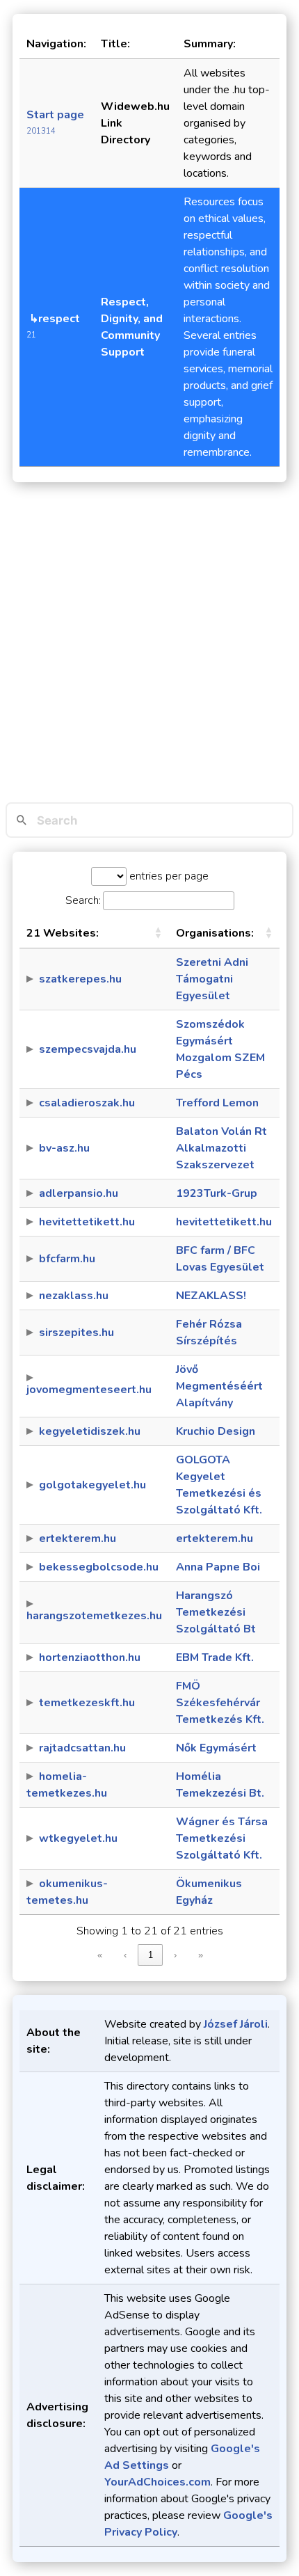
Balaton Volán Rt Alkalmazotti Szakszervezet (221, 1148)
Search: (83, 900)
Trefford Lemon (217, 1103)
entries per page (168, 876)
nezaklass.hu (74, 1296)
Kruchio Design (216, 1431)
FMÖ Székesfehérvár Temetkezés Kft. (220, 1703)
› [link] (175, 1955)
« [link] (100, 1955)
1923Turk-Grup (217, 1193)
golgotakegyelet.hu (92, 1485)
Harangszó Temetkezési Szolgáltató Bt (216, 1612)
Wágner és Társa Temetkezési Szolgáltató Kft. (222, 1838)
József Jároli (236, 2024)
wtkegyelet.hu (78, 1838)
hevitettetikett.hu (87, 1222)
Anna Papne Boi (218, 1567)
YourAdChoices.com (157, 2482)
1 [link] (151, 1955)
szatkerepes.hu (80, 979)
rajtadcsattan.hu (82, 1748)
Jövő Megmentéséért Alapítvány (219, 1386)
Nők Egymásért (216, 1748)
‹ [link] (125, 1955)
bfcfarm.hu (67, 1259)
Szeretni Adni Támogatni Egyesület (212, 979)
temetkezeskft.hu (87, 1703)
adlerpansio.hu (79, 1193)
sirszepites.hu (76, 1333)
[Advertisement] (149, 646)
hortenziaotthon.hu (90, 1657)
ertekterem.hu (78, 1539)
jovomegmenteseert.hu (89, 1390)
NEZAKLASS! (211, 1296)
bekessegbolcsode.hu (99, 1567)
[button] (158, 933)
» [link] (201, 1955)
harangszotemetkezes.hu (94, 1616)
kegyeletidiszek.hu (90, 1431)
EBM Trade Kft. (215, 1657)
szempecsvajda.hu (88, 1049)
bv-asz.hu (64, 1148)
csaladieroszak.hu (87, 1103)
